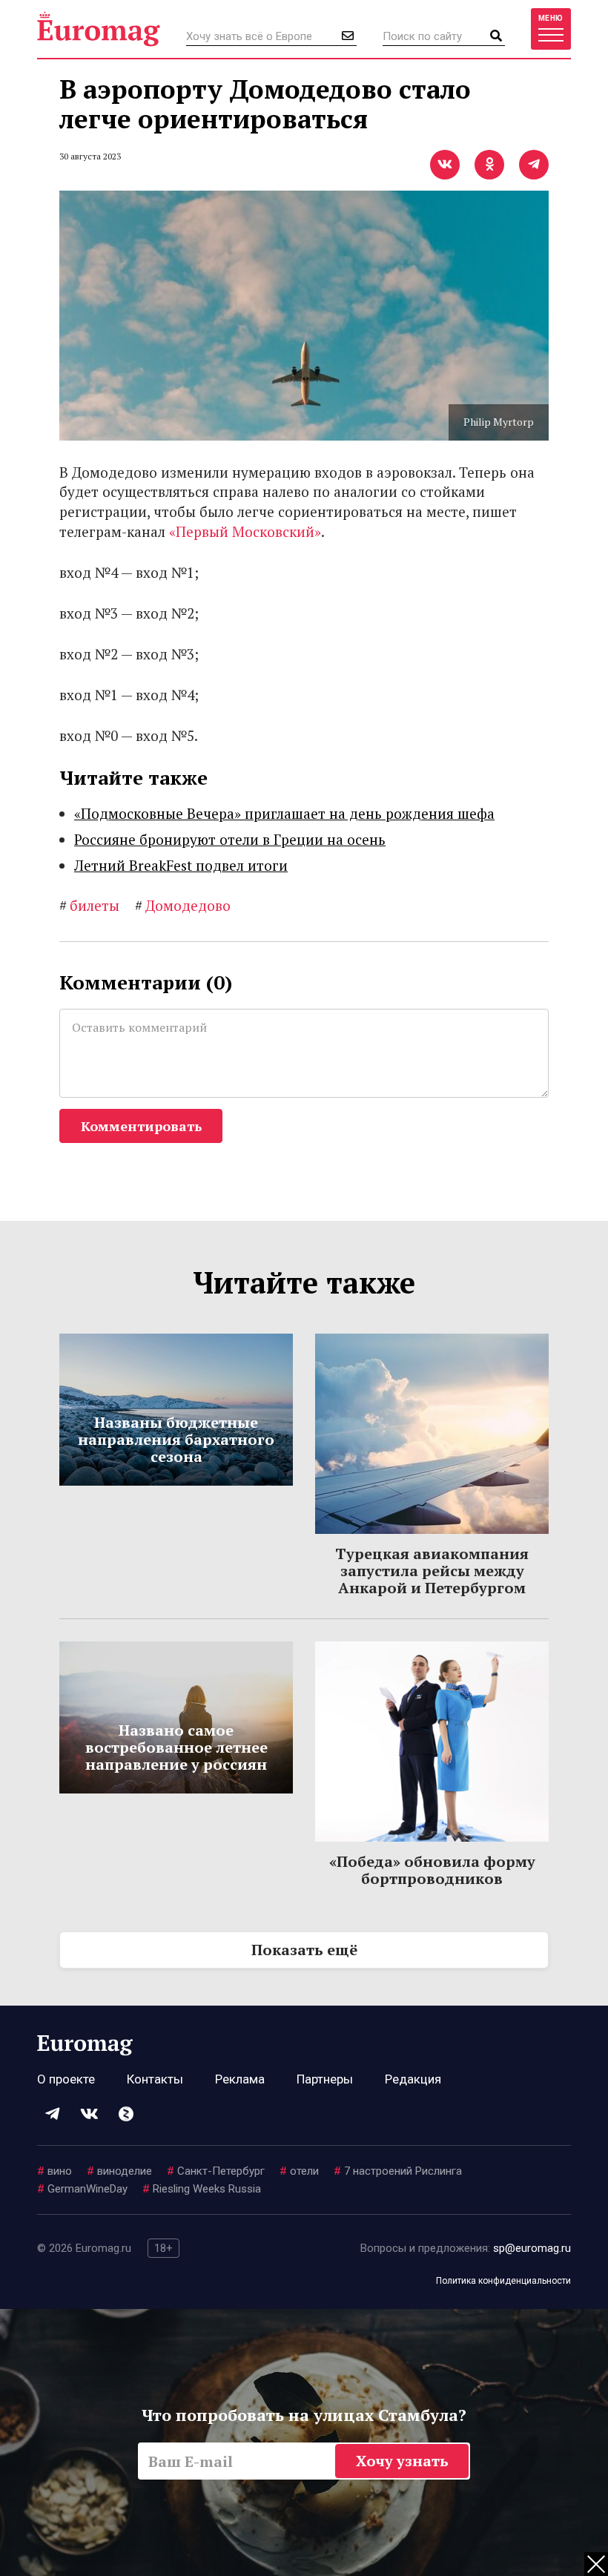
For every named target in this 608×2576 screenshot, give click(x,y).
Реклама (240, 2079)
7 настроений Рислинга (398, 2171)
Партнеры (325, 2079)
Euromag (99, 29)
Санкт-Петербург (216, 2171)
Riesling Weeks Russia (202, 2189)
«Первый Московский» (245, 531)
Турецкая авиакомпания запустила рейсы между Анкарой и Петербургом (432, 1571)
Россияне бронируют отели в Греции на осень (230, 839)
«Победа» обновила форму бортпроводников (432, 1870)
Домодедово (183, 905)
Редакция (413, 2079)
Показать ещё (304, 1950)
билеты (89, 905)
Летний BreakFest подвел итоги (181, 865)
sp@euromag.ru (532, 2248)
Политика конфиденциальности (503, 2281)
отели (299, 2171)
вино (54, 2171)
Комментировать (141, 1126)
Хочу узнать (402, 2461)
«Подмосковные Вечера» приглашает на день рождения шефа (284, 813)
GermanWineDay (82, 2189)
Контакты (155, 2079)
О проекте (66, 2079)
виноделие (119, 2171)
